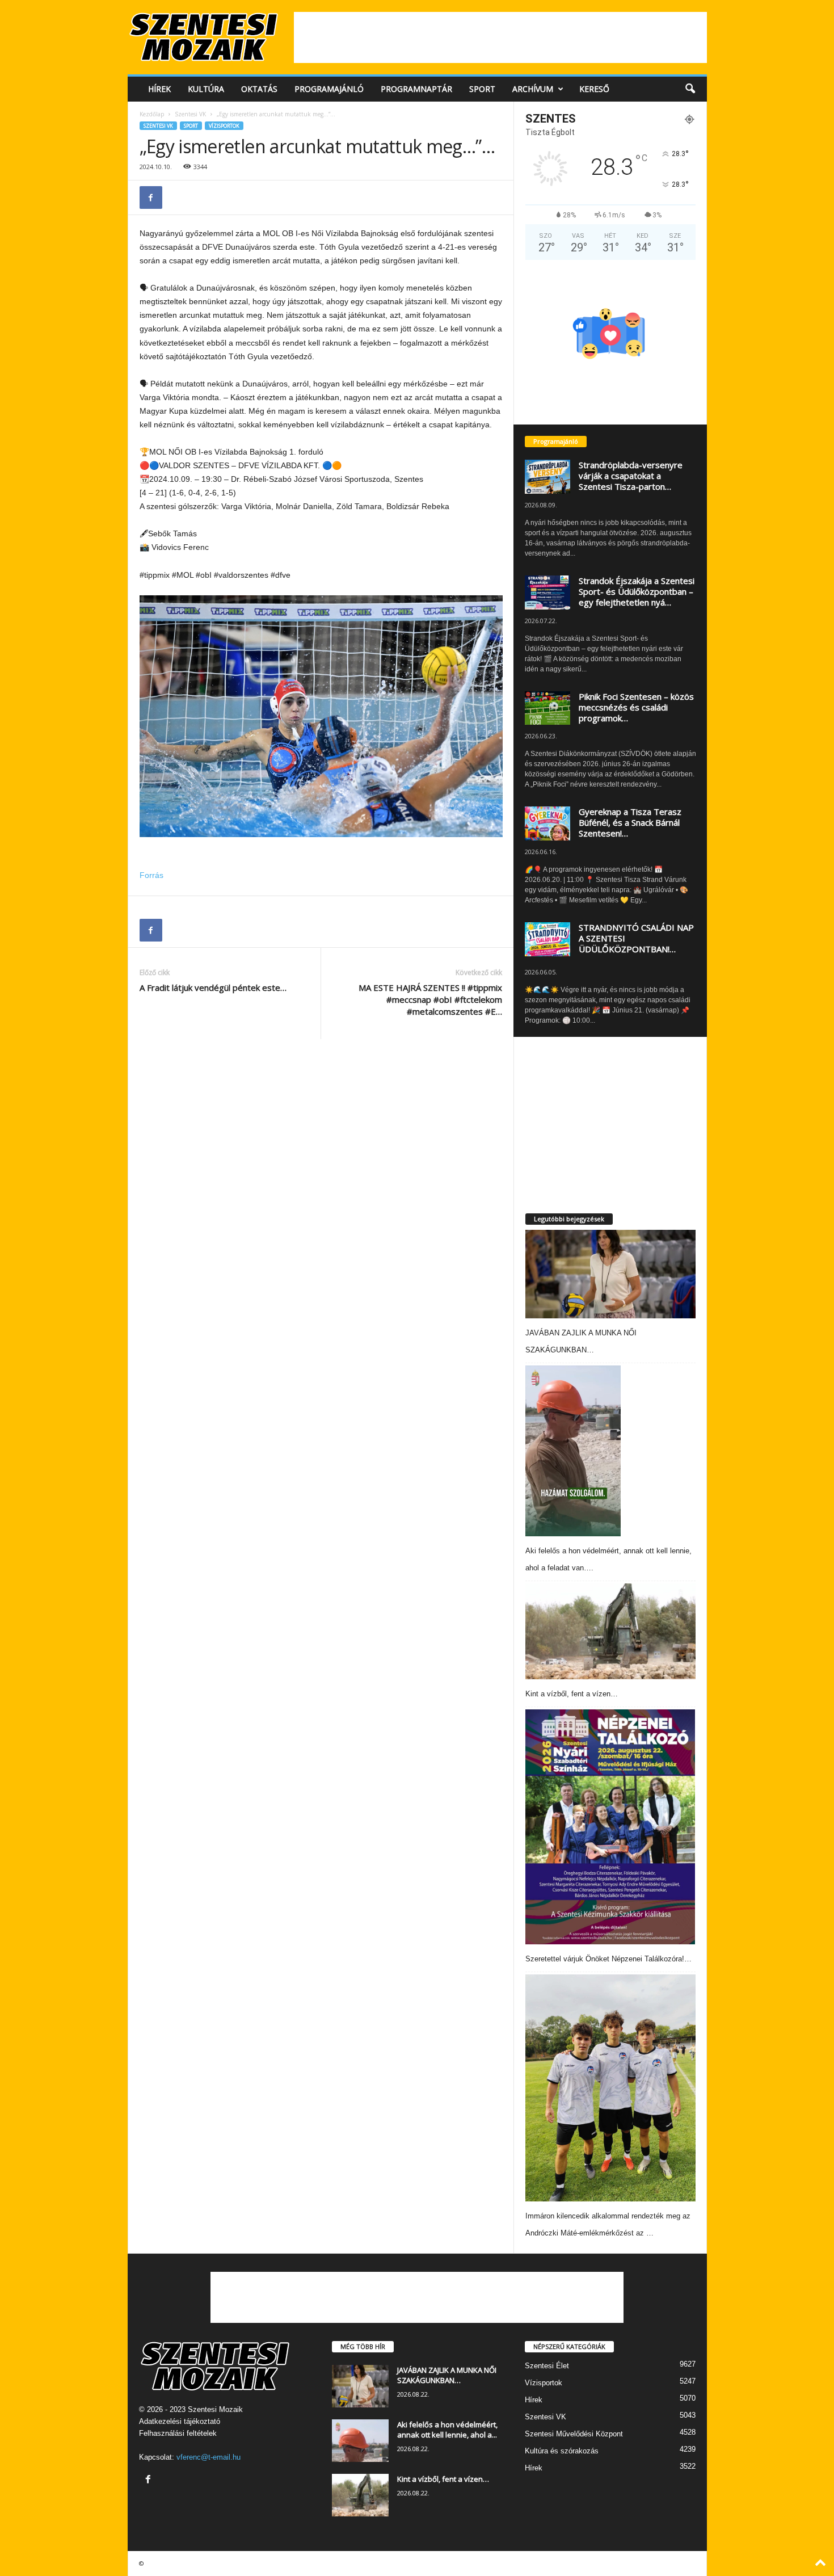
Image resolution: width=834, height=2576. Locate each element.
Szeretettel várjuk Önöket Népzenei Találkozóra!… (608, 1959)
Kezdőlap (152, 114)
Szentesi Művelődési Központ (574, 2434)
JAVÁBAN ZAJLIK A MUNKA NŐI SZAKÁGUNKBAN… (447, 2375)
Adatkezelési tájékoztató (180, 2421)
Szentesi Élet (547, 2366)
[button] (690, 89)
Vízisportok (224, 126)
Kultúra (206, 89)
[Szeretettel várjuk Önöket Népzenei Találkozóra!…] (610, 1827)
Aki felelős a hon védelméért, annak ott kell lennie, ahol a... (447, 2430)
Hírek (159, 89)
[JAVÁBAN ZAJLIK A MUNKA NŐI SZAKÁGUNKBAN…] (610, 1274)
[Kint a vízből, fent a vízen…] (610, 1631)
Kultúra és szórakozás (562, 2451)
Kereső (594, 89)
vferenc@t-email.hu (208, 2457)
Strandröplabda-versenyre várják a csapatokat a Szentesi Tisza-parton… (631, 476)
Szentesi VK (190, 114)
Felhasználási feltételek (178, 2433)
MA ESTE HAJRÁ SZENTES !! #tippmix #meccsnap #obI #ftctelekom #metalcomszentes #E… (430, 999)
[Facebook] (151, 197)
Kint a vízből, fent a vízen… (572, 1694)
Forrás (151, 875)
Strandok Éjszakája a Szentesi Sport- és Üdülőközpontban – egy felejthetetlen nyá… (637, 591)
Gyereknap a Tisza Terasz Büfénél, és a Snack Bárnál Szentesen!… (630, 822)
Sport (482, 89)
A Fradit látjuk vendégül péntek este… (213, 987)
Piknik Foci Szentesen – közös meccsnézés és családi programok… (636, 707)
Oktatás (259, 89)
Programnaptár (416, 89)
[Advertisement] (500, 37)
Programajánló (329, 89)
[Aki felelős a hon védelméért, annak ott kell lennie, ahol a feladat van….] (573, 1451)
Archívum (533, 89)
